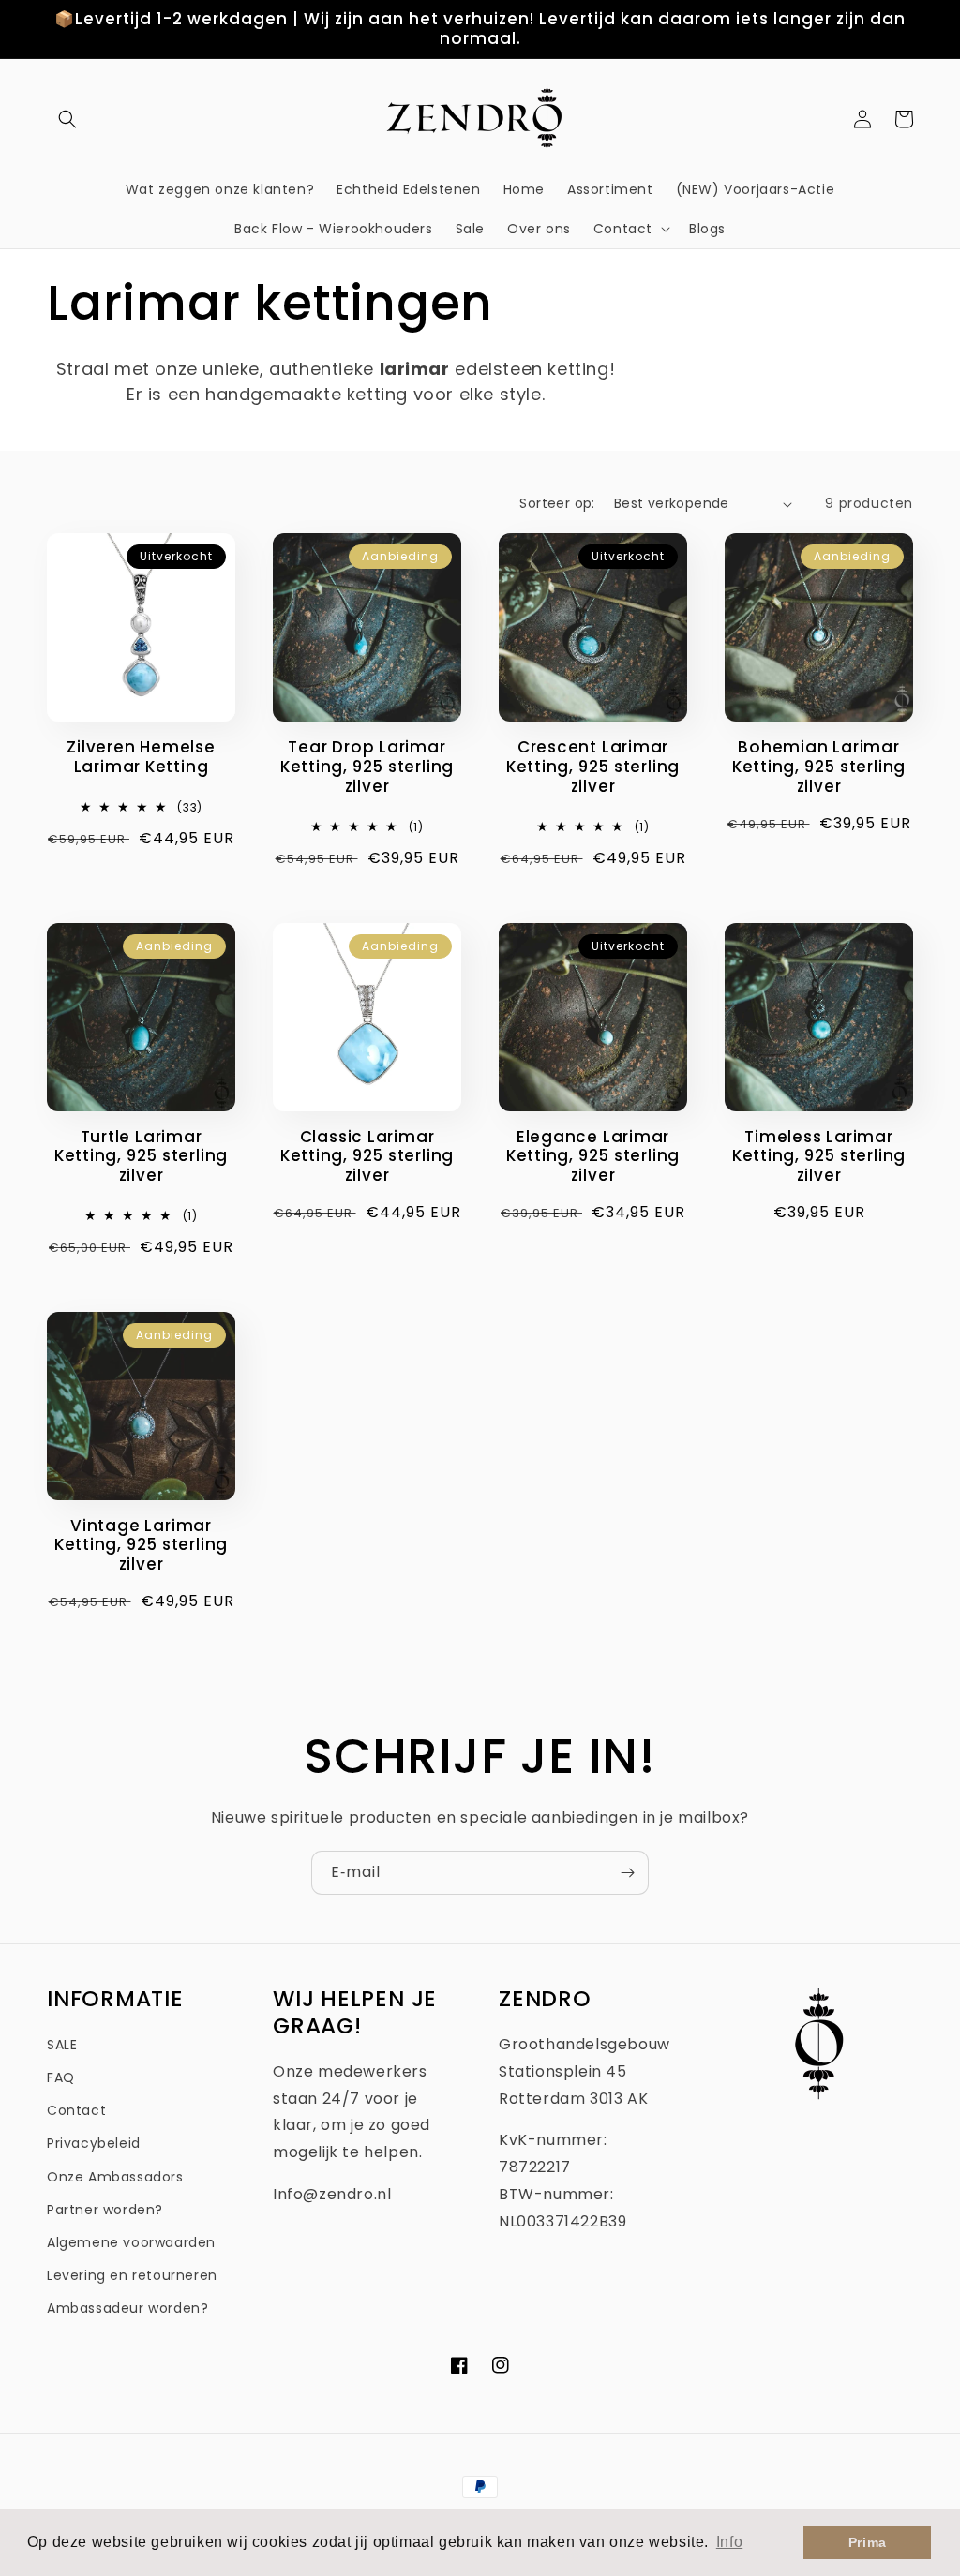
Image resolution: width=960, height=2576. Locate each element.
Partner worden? (105, 2210)
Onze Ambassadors (115, 2177)
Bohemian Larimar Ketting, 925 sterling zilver (819, 767)
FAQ (61, 2077)
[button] (67, 119)
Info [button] (729, 2542)
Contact (76, 2110)
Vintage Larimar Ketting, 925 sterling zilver (141, 1545)
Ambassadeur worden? (127, 2308)
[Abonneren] (627, 1873)
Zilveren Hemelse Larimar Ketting (141, 757)
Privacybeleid (94, 2143)
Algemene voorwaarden (131, 2242)
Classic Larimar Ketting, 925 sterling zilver (367, 1156)
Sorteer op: (557, 503)
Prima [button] (868, 2542)
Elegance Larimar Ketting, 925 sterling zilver (593, 1156)
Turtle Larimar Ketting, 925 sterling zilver (141, 1156)
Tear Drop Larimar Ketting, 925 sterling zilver (367, 767)
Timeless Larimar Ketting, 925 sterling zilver (819, 1156)
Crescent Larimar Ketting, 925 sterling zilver (593, 767)
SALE (62, 2045)
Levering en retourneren (132, 2275)
